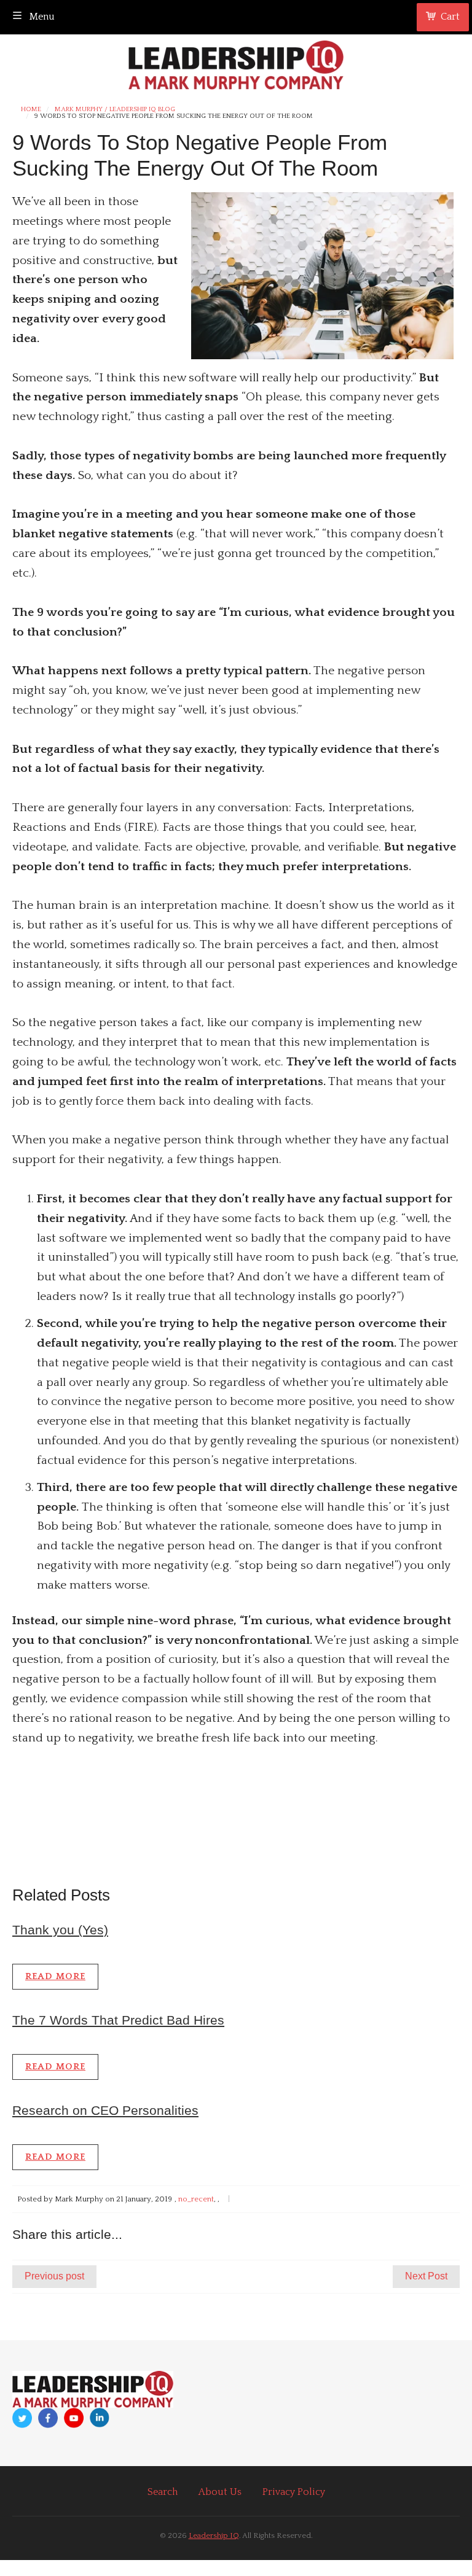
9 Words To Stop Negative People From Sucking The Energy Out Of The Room (174, 116)
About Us (220, 2492)
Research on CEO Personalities (105, 2110)
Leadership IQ (214, 2535)
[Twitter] (22, 2418)
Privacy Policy (294, 2492)
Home (31, 110)
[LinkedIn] (100, 2418)
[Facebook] (48, 2418)
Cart (450, 17)
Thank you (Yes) (60, 1930)
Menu (41, 17)
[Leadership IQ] (236, 63)
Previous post (54, 2276)
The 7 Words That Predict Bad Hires (118, 2020)
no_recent (196, 2199)
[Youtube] (74, 2418)
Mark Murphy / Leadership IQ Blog (115, 110)
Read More (55, 1976)
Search (163, 2492)
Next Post (426, 2276)
